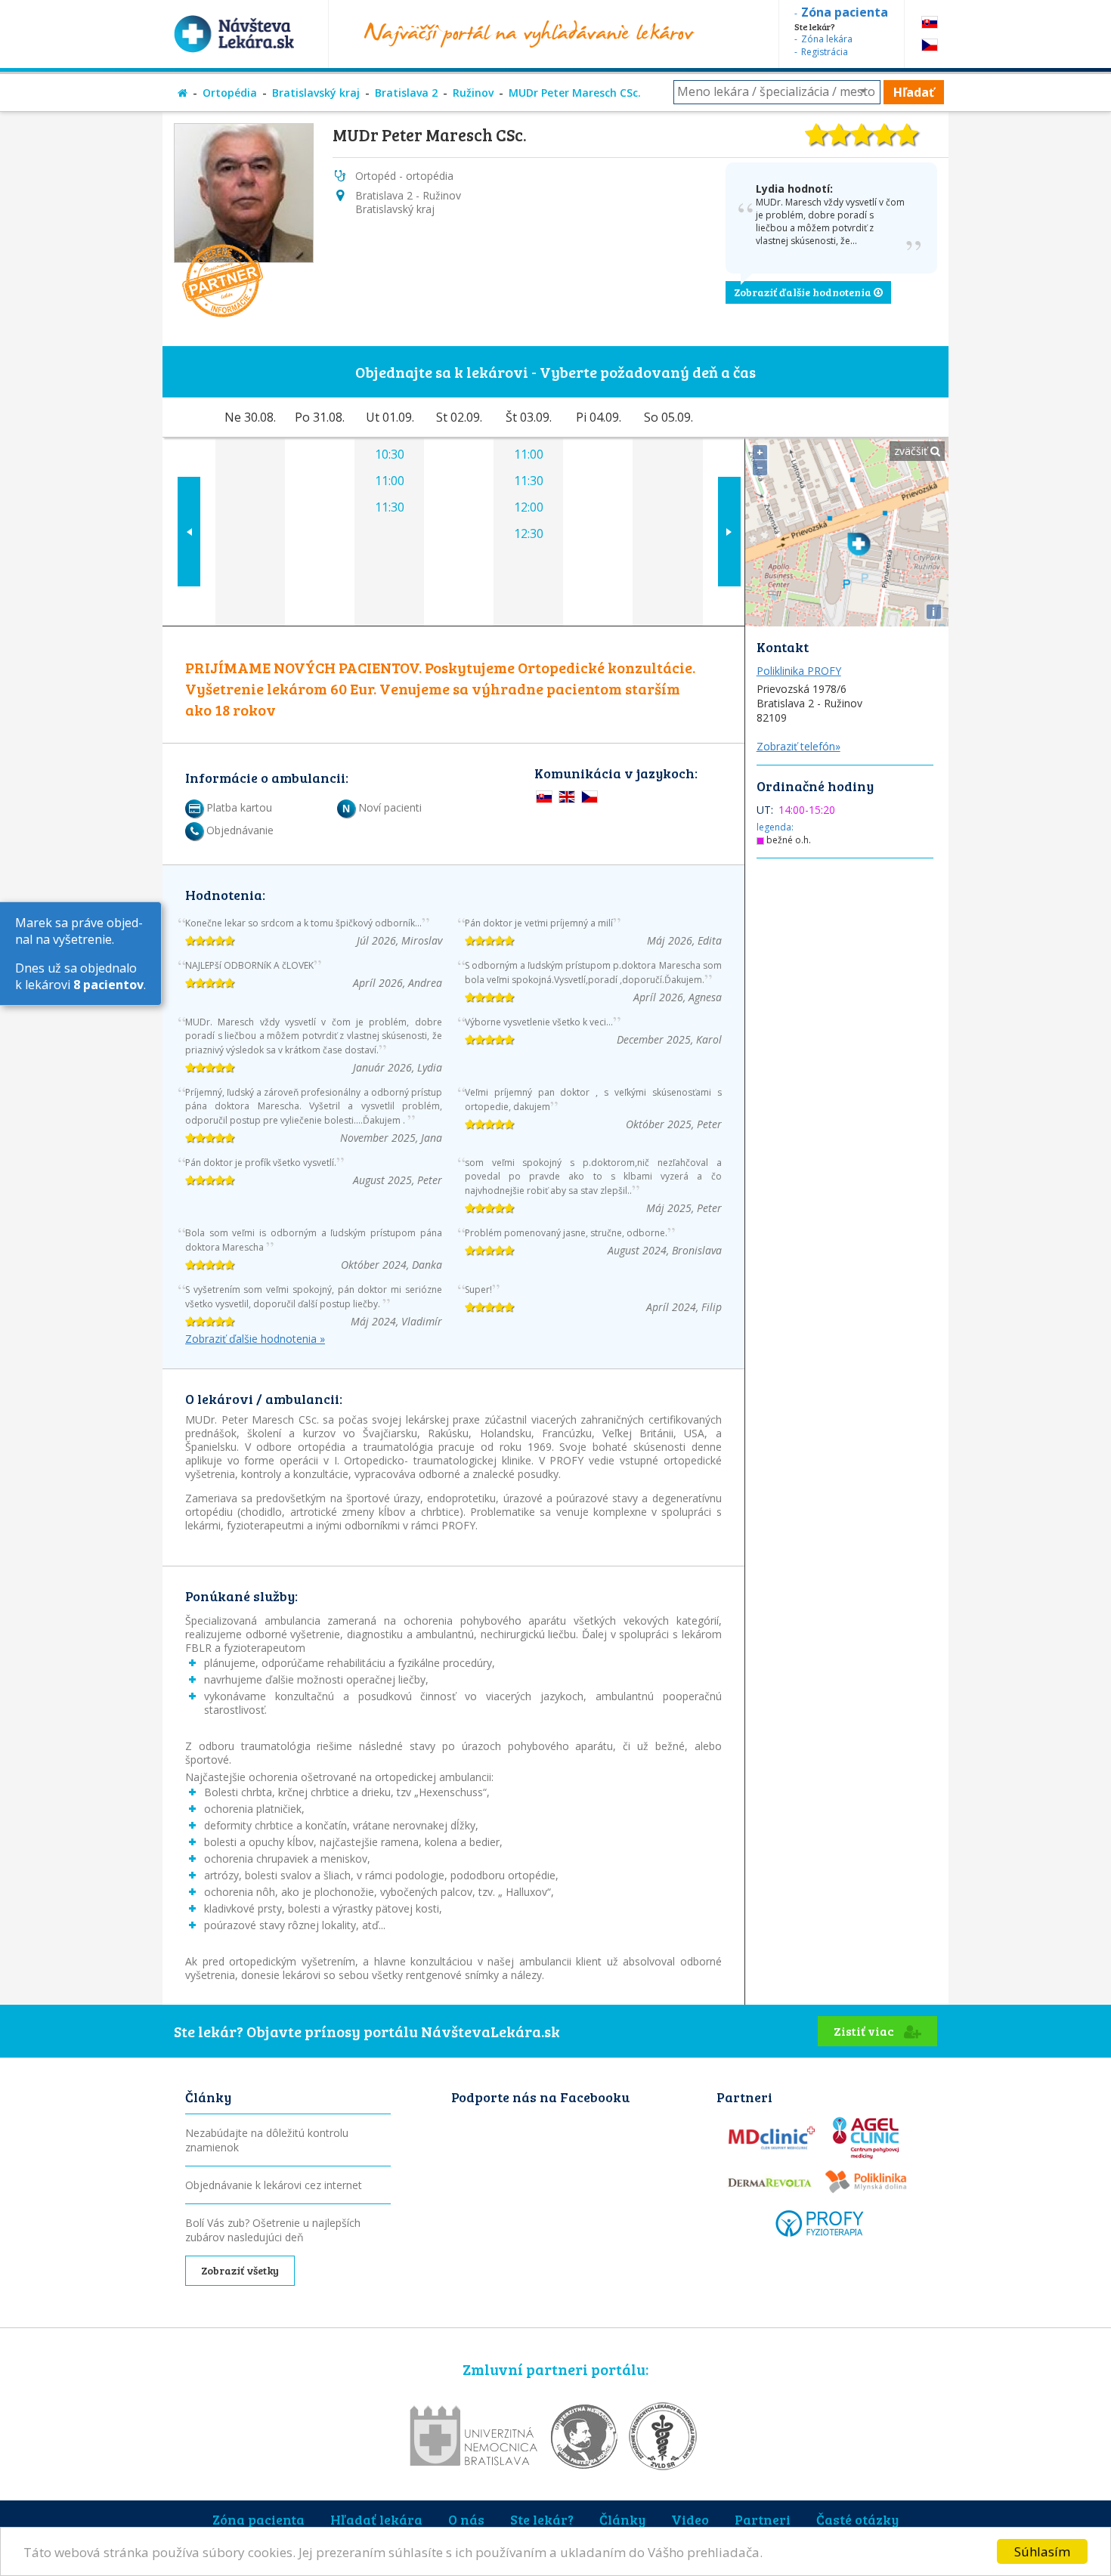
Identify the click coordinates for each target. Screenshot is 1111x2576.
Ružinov (473, 93)
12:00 (529, 507)
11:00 (390, 481)
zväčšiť (912, 451)
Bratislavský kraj (316, 93)
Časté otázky (857, 2519)
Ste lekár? (542, 2519)
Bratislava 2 (406, 93)
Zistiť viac (865, 2031)
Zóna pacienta (258, 2519)
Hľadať (914, 92)
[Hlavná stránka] (183, 93)
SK (930, 22)
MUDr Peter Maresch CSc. (575, 93)
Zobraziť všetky (240, 2270)
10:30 (390, 454)
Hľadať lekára (376, 2519)
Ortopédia (230, 93)
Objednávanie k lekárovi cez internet (274, 2185)
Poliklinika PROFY (799, 671)
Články (622, 2519)
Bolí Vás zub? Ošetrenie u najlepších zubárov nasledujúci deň (273, 2230)
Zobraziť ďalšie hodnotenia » (255, 1339)
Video (690, 2519)
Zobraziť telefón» (798, 746)
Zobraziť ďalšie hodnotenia (804, 292)
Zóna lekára (827, 39)
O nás (466, 2519)
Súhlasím (1042, 2551)
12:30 (529, 533)
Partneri (763, 2519)
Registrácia (825, 52)
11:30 (390, 507)
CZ (930, 45)
